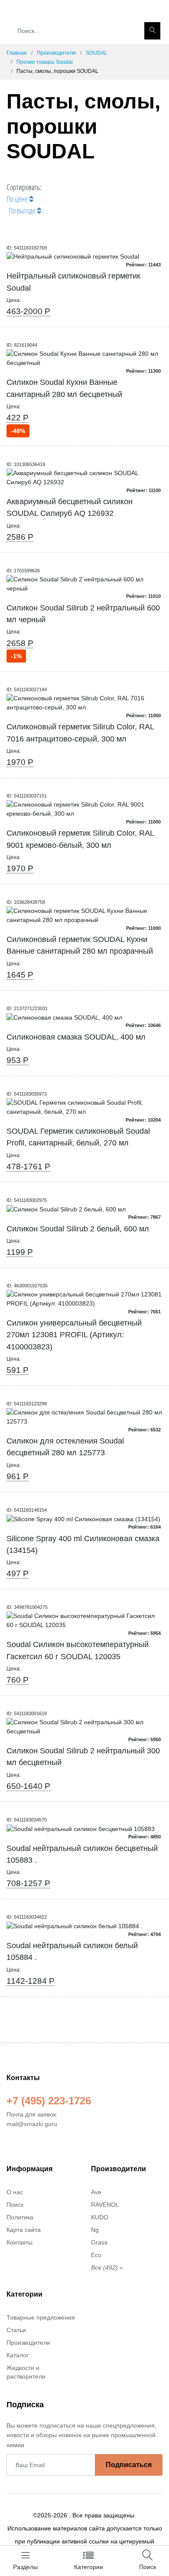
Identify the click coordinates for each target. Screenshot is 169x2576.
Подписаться (129, 2465)
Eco (96, 2255)
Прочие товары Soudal (45, 62)
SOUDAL (97, 53)
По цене (18, 199)
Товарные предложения (41, 2317)
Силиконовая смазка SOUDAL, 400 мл (76, 1037)
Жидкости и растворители (26, 2372)
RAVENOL (105, 2205)
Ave (96, 2192)
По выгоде (23, 210)
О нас (15, 2192)
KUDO (100, 2217)
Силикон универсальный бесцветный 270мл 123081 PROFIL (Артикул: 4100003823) (74, 1335)
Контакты (19, 2242)
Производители (56, 53)
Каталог (18, 2355)
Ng (95, 2230)
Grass (99, 2242)
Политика (20, 2217)
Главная (17, 53)
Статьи (16, 2330)
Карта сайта (24, 2230)
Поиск (15, 2205)
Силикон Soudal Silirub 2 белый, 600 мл (78, 1229)
